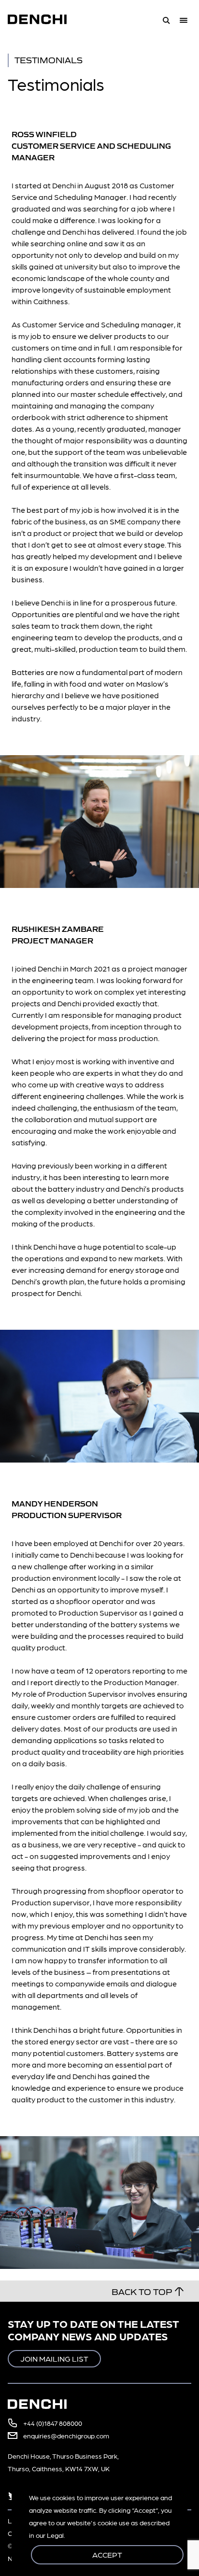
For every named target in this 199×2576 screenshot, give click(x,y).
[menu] (185, 19)
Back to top (142, 2291)
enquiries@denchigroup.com (66, 2435)
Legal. (56, 2535)
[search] (166, 19)
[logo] (43, 19)
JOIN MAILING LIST (54, 2358)
